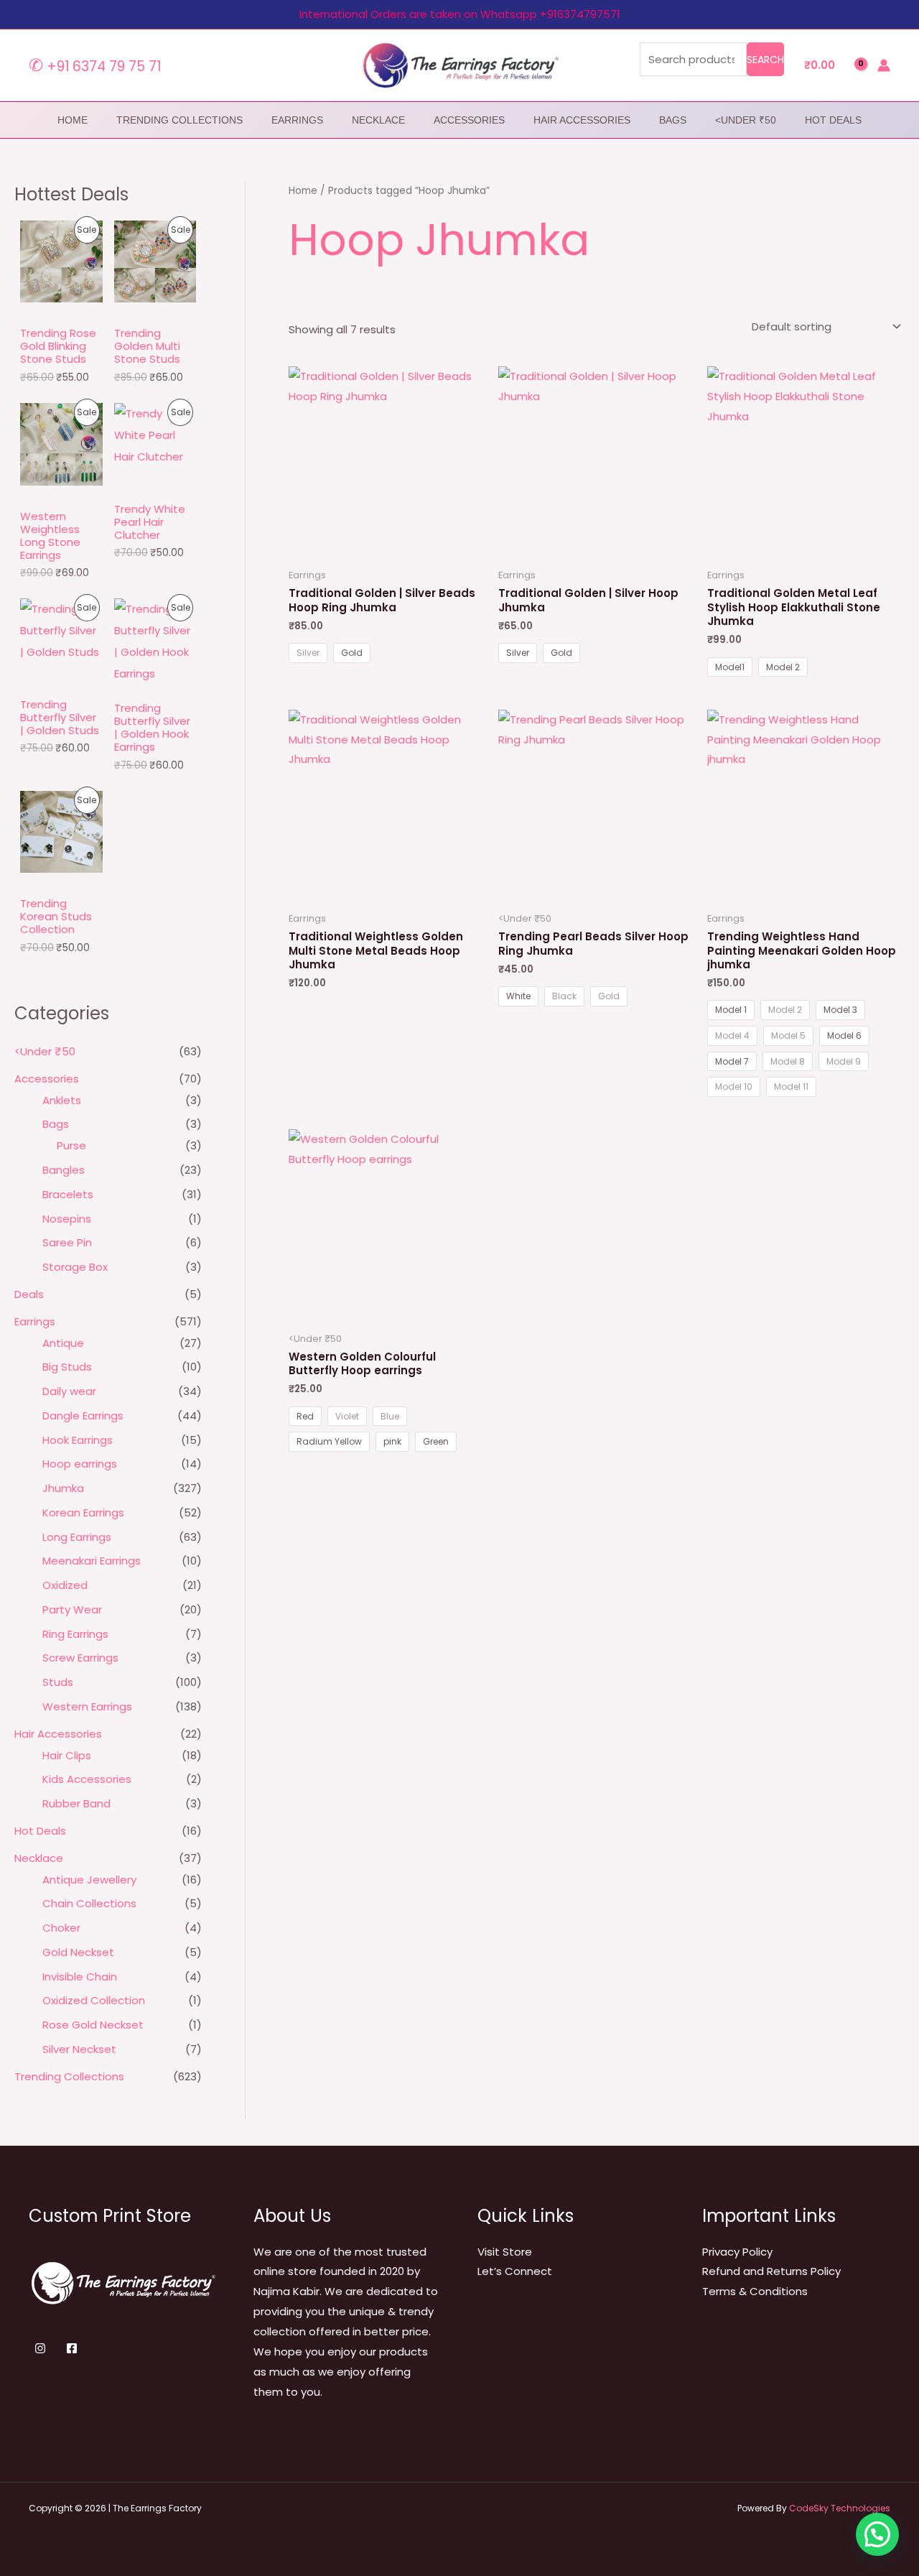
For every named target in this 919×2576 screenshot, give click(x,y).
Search (765, 60)
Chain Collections (89, 1903)
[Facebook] (72, 2348)
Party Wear (72, 1609)
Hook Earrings (78, 1440)
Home (303, 191)
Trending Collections (179, 120)
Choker (61, 1928)
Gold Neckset (78, 1952)
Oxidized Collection (94, 2000)
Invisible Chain (80, 1977)
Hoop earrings (80, 1464)
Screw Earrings (80, 1658)
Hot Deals (833, 120)
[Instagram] (40, 2348)
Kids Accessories (87, 1779)
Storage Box (75, 1267)
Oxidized (65, 1585)
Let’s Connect (515, 2271)
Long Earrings (77, 1537)
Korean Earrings (83, 1512)
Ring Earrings (75, 1634)
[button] (877, 2534)
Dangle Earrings (83, 1416)
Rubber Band (76, 1803)
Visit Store (505, 2252)
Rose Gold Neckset (93, 2025)
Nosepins (67, 1219)
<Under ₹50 (746, 120)
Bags (673, 120)
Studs (58, 1682)
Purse (71, 1145)
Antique (63, 1343)
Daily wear (69, 1391)
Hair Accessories (582, 120)
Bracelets (68, 1194)
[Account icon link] (884, 65)
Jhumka (63, 1488)
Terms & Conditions (755, 2291)
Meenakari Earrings (92, 1561)
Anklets (62, 1100)
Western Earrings (87, 1706)
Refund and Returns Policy (771, 2271)
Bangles (64, 1170)
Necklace (378, 120)
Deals (29, 1294)
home (73, 120)
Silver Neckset (79, 2049)
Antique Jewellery (89, 1880)
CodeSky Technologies (840, 2508)
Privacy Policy (737, 2252)
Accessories (469, 120)
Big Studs (67, 1367)
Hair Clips (67, 1755)
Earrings (297, 120)
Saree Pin (67, 1242)
